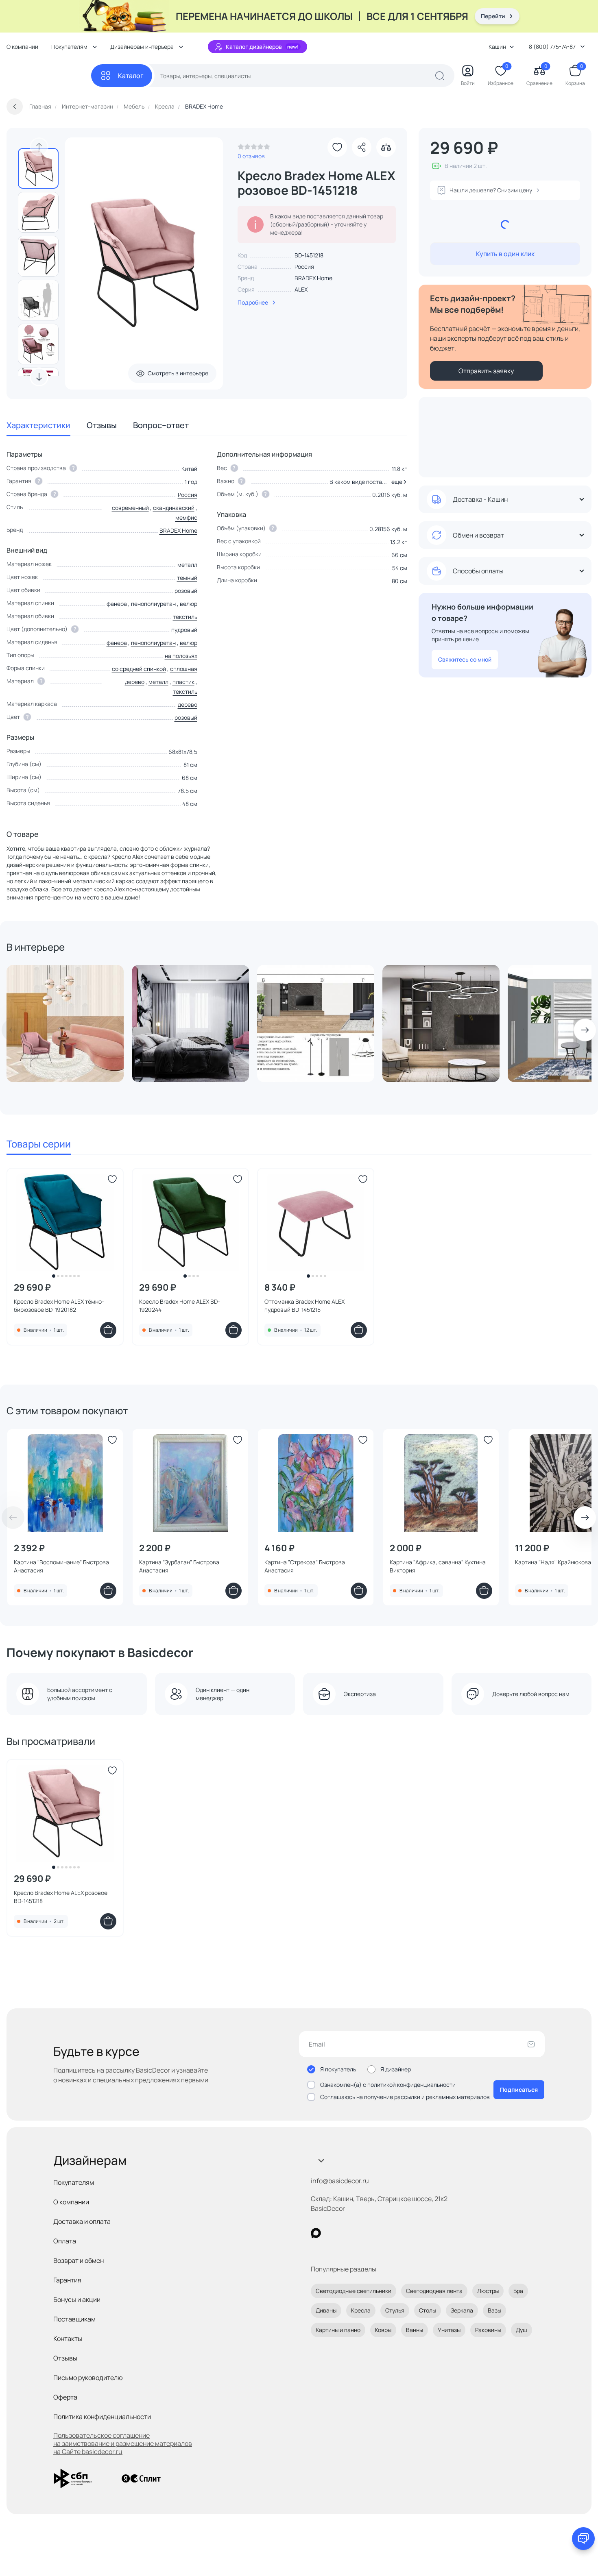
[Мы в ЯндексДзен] (366, 2233)
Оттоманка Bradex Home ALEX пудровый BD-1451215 (304, 1305)
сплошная (184, 669)
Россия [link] (304, 267)
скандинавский (174, 508)
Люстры (488, 2291)
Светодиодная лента (434, 2291)
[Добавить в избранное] (337, 147)
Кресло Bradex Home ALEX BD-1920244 (180, 1305)
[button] (398, 482)
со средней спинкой (139, 669)
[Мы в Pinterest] (333, 2233)
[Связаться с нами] (583, 2539)
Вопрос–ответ (161, 425)
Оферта (65, 2397)
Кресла (361, 2310)
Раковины (488, 2330)
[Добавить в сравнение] (386, 147)
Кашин (497, 47)
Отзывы (102, 425)
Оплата (65, 2241)
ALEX (301, 289)
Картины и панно (338, 2330)
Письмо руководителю (88, 2378)
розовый (186, 717)
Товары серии (39, 1144)
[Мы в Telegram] (383, 2233)
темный (187, 578)
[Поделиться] (362, 147)
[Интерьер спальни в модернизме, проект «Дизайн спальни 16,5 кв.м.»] (190, 1023)
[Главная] (49, 76)
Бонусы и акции (77, 2299)
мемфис (186, 517)
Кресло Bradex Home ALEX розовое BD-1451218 (61, 1897)
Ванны (415, 2330)
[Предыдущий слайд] (39, 147)
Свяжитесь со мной (465, 659)
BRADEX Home (313, 278)
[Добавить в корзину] (108, 1330)
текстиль (185, 617)
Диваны (326, 2310)
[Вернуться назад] (15, 107)
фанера (117, 643)
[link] (254, 149)
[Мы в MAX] (316, 2233)
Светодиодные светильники (354, 2291)
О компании (22, 47)
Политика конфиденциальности (102, 2417)
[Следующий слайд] (39, 377)
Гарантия (67, 2280)
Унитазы (449, 2330)
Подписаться (519, 2089)
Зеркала (462, 2310)
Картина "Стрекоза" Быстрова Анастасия (305, 1566)
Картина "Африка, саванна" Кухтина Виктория (438, 1566)
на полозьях (181, 656)
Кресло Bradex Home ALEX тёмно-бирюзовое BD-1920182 (59, 1305)
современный (130, 508)
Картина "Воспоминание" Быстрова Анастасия (61, 1566)
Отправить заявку (486, 371)
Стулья (395, 2310)
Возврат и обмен (79, 2260)
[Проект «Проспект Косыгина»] (441, 1023)
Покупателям (74, 2182)
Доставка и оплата (82, 2221)
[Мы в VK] (349, 2233)
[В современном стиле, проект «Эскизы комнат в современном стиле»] (65, 1023)
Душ (522, 2330)
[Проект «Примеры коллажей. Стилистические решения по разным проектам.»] (316, 1023)
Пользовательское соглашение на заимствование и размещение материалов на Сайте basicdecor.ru (123, 2443)
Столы (428, 2310)
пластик (183, 682)
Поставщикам (74, 2319)
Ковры (383, 2330)
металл (158, 682)
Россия (188, 495)
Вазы (494, 2310)
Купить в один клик (505, 254)
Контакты (68, 2339)
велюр (189, 643)
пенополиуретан (153, 643)
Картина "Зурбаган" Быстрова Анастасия (179, 1566)
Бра (518, 2291)
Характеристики (38, 425)
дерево (135, 682)
